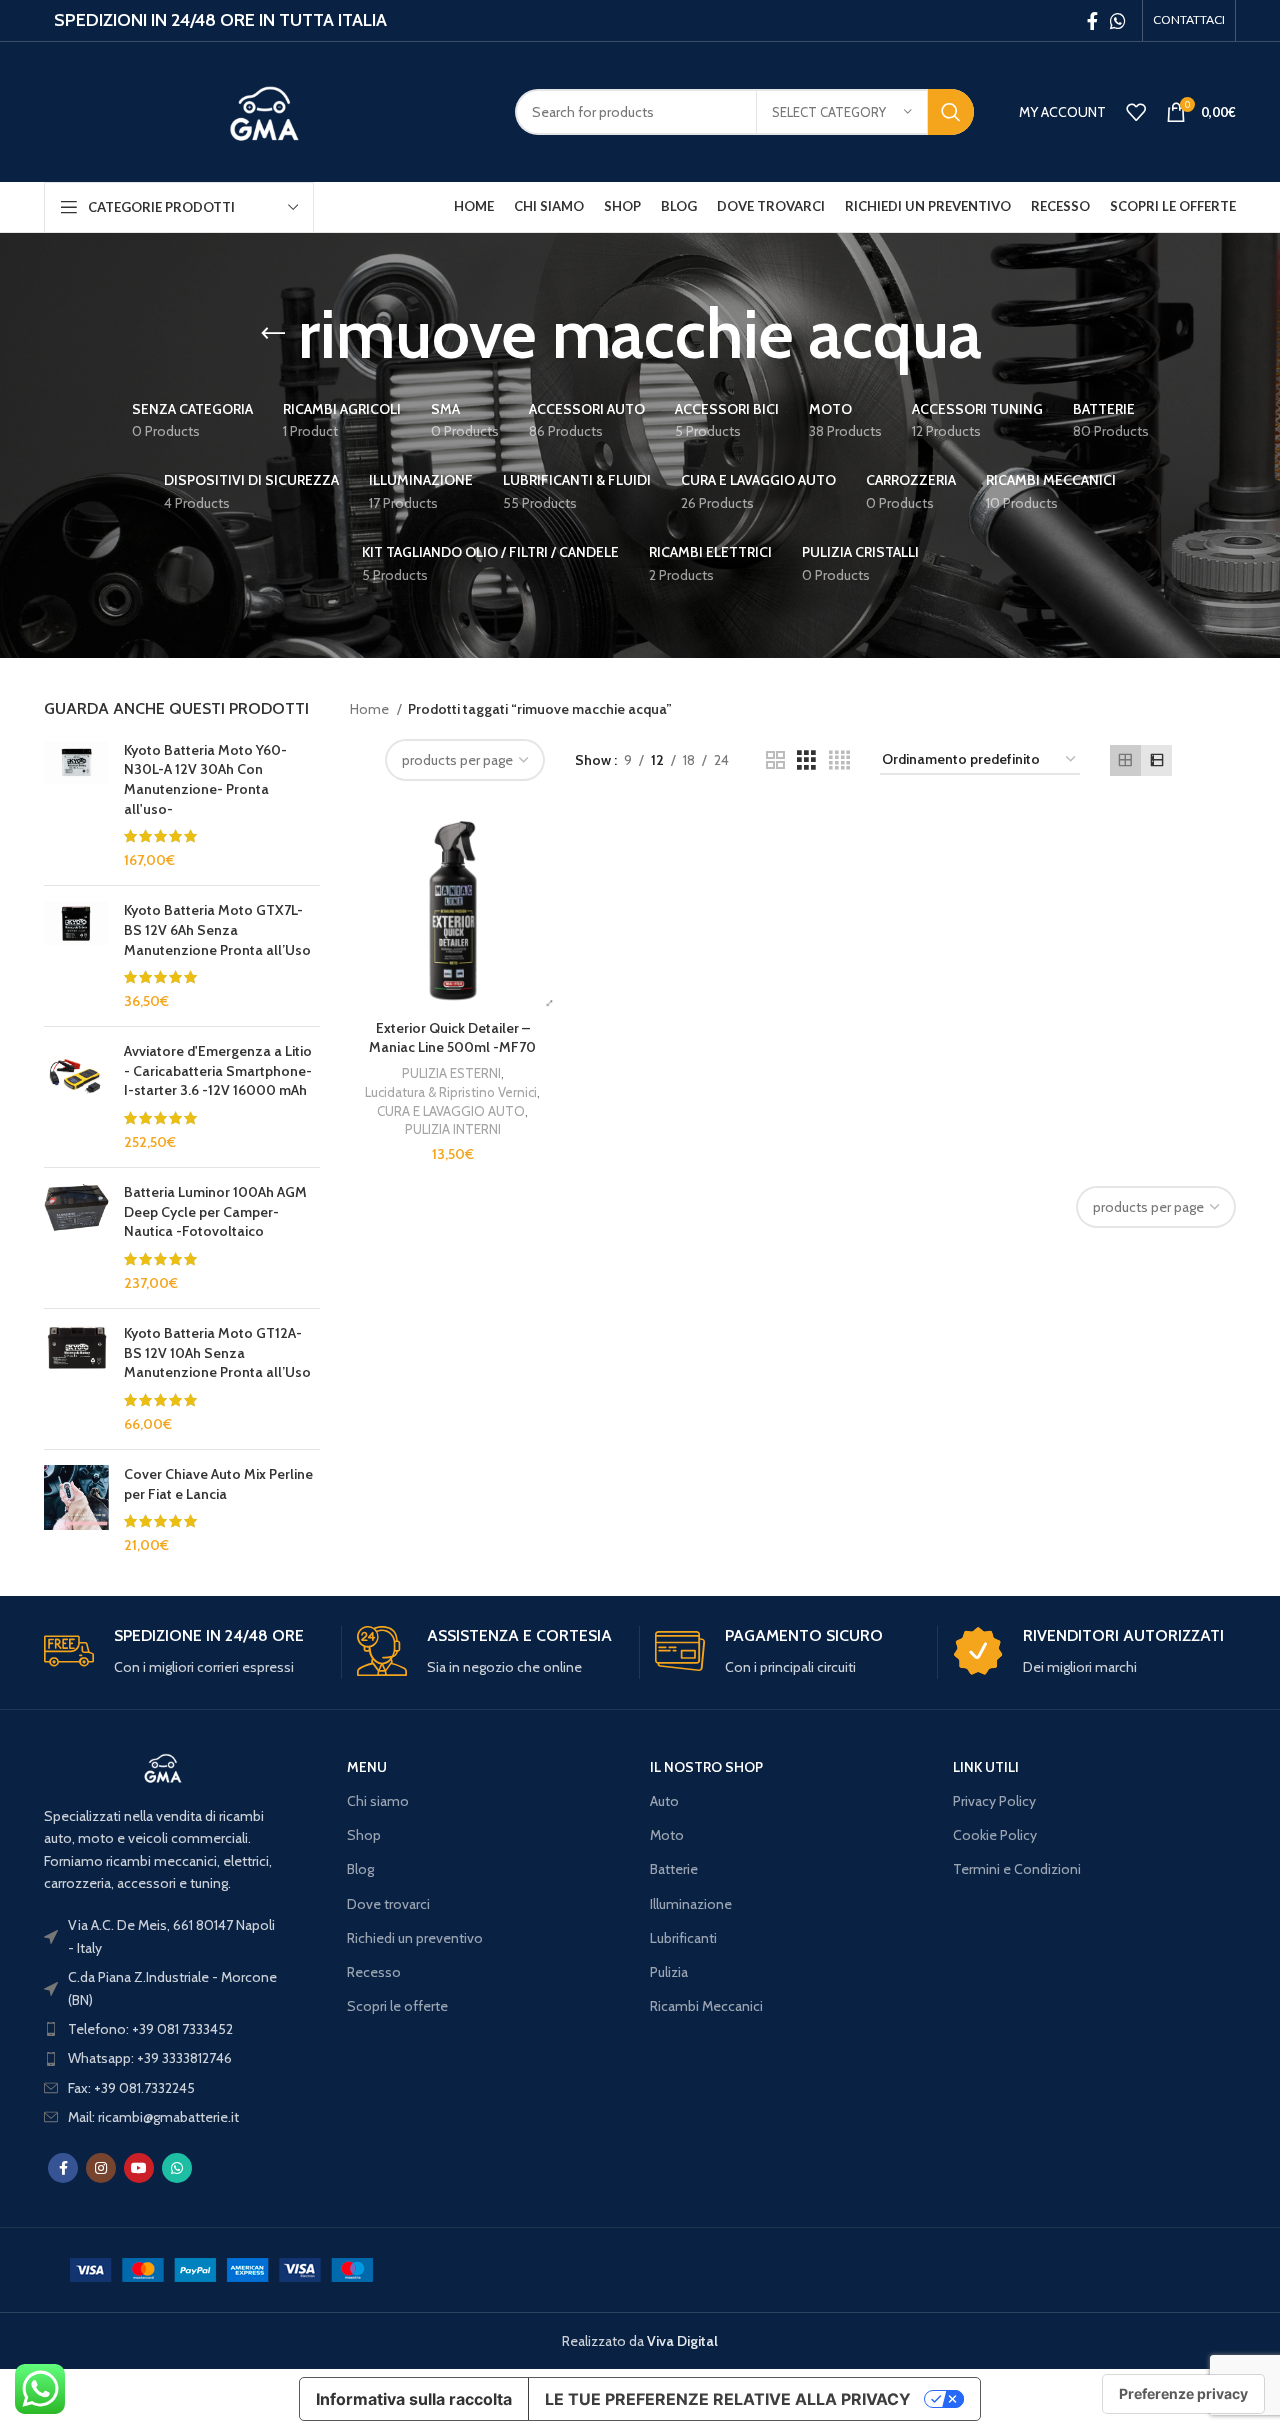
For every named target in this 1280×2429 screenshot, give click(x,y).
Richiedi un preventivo (415, 1938)
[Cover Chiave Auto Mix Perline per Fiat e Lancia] (76, 1510)
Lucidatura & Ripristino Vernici (451, 1092)
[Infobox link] (185, 1652)
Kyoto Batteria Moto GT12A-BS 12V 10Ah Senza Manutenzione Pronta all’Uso (217, 1352)
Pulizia (669, 1972)
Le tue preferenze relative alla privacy (728, 2399)
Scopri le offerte (397, 2006)
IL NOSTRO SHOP (706, 1767)
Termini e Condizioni (1017, 1869)
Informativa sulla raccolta (414, 2399)
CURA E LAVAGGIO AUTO (451, 1111)
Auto (664, 1801)
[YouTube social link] (139, 2168)
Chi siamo (378, 1801)
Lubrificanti (683, 1938)
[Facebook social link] (1092, 21)
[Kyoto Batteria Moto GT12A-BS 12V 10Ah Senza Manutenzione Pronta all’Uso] (76, 1379)
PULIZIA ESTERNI (451, 1073)
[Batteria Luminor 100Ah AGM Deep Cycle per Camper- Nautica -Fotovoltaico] (76, 1238)
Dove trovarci (388, 1904)
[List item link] (163, 2029)
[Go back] (273, 334)
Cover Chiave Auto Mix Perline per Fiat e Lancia (218, 1484)
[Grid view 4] (839, 760)
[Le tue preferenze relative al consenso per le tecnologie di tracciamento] (1183, 2394)
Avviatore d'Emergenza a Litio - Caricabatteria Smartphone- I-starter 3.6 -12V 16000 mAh (218, 1070)
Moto (667, 1835)
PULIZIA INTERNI (453, 1129)
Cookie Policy (995, 1835)
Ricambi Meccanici (706, 2006)
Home (371, 709)
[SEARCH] (951, 112)
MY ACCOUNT (1062, 112)
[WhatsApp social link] (1118, 21)
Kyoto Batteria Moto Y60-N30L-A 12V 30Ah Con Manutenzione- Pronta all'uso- (205, 779)
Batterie (674, 1869)
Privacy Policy (994, 1801)
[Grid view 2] (775, 760)
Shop (364, 1835)
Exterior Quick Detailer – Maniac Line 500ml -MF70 (452, 1038)
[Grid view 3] (806, 760)
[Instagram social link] (101, 2168)
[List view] (1156, 760)
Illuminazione (691, 1904)
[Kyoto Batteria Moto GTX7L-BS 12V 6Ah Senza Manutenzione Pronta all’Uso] (76, 956)
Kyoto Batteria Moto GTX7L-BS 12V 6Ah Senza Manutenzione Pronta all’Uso (217, 929)
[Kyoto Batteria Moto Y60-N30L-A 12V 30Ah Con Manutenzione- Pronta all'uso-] (76, 806)
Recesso (374, 1972)
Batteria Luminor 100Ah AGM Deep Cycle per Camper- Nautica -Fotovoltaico (215, 1211)
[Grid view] (1125, 760)
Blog (360, 1869)
